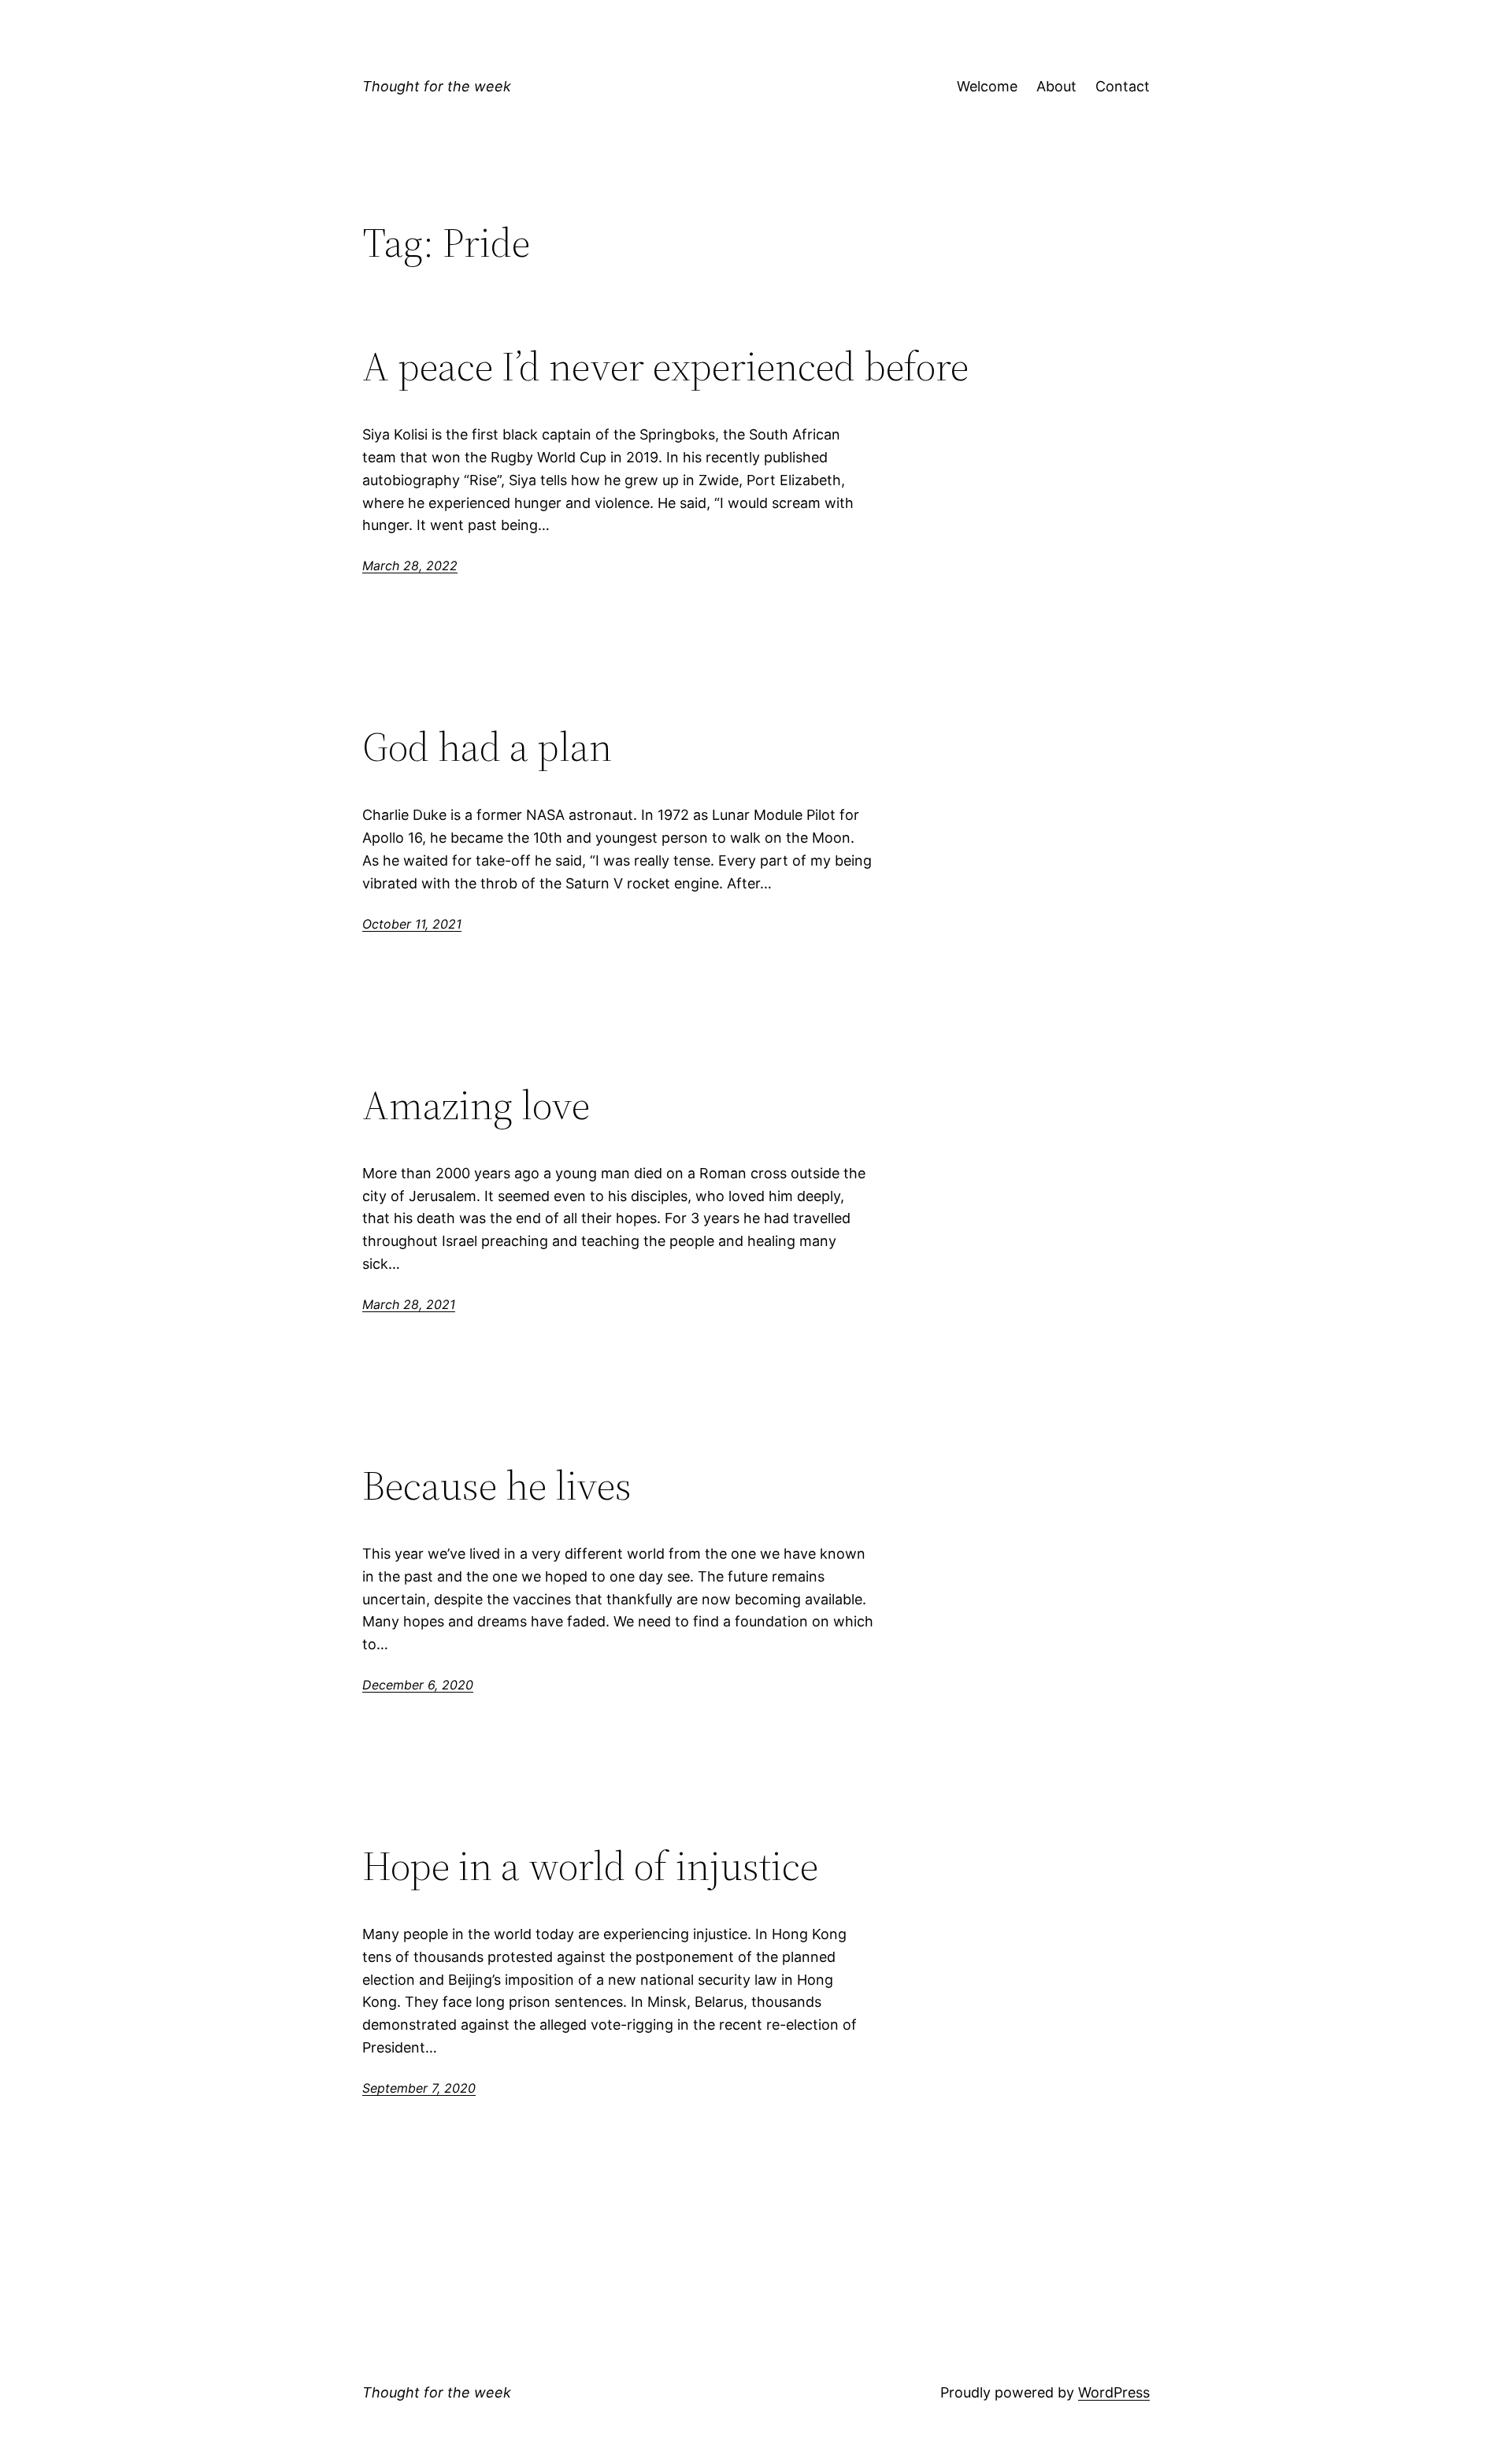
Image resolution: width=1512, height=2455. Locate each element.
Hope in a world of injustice (590, 1866)
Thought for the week (437, 86)
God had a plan (487, 747)
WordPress (1114, 2392)
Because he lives (497, 1485)
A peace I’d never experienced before (665, 366)
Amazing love (476, 1105)
